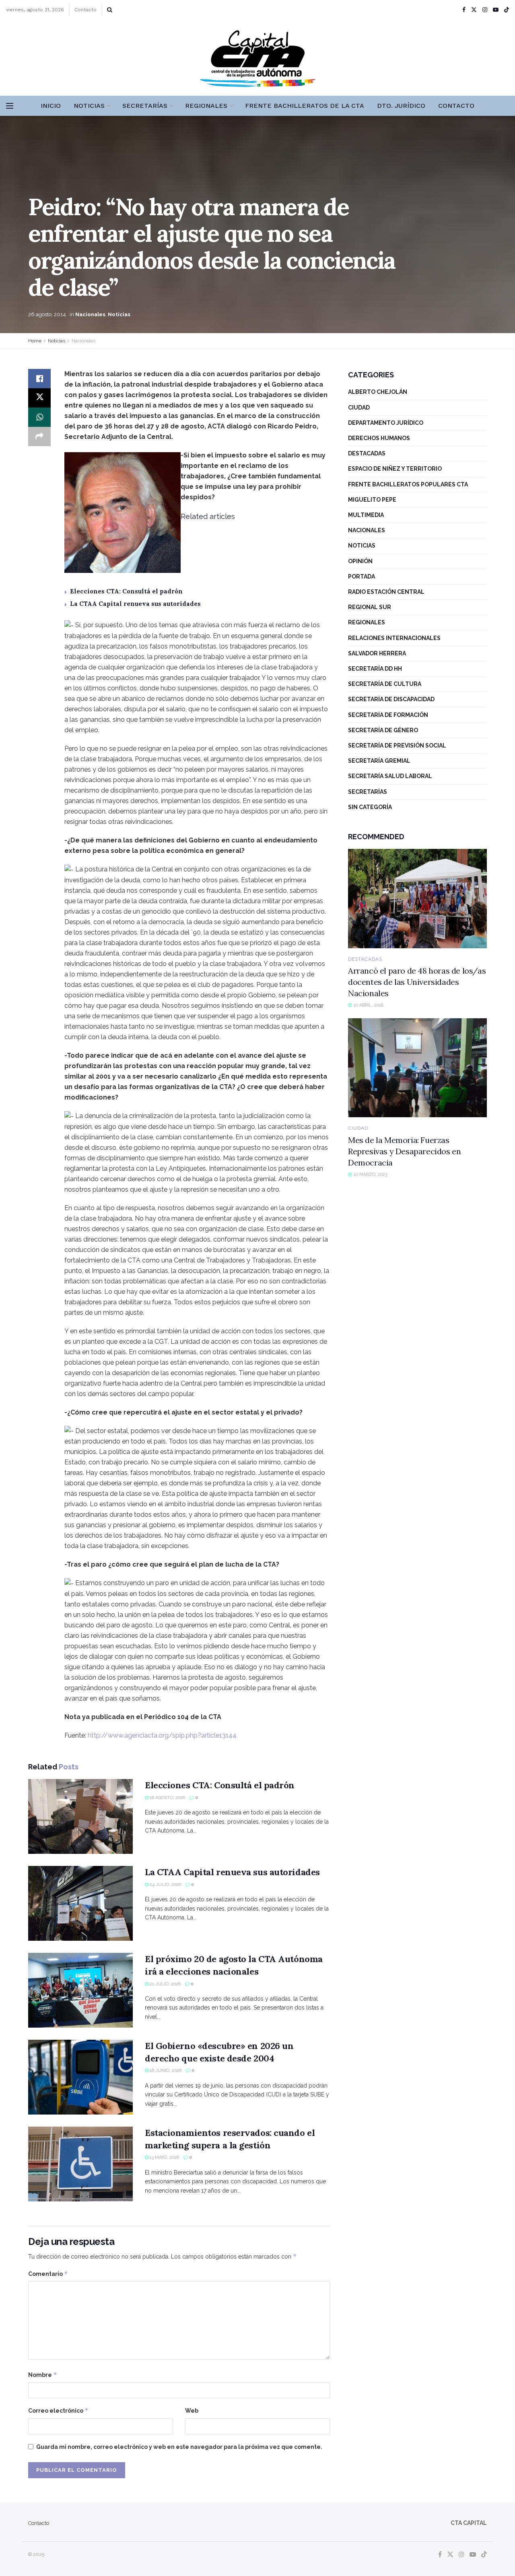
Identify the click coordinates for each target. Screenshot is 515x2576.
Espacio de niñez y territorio (395, 469)
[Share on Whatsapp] (39, 417)
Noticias (89, 106)
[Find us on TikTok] (507, 10)
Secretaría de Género (383, 730)
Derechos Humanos (379, 438)
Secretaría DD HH (375, 669)
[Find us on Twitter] (474, 10)
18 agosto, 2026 (167, 1798)
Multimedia (366, 515)
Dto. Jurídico (401, 106)
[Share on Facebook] (39, 379)
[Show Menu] (10, 106)
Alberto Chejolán (378, 392)
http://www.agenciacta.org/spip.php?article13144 (162, 1735)
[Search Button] (110, 10)
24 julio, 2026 (165, 1885)
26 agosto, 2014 (47, 314)
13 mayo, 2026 (164, 2157)
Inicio (51, 106)
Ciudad (359, 408)
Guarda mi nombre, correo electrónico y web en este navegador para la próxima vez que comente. (179, 2447)
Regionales (206, 106)
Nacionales (90, 314)
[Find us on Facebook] (464, 10)
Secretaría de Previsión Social (397, 745)
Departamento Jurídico (386, 423)
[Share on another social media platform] (39, 437)
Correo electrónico (58, 2410)
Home (35, 341)
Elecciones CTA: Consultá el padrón (126, 591)
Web (192, 2411)
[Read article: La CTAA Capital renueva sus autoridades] (80, 1903)
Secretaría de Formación (388, 715)
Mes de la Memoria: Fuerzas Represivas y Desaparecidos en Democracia (404, 1151)
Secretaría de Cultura (385, 684)
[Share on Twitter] (39, 398)
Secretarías (145, 106)
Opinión (360, 561)
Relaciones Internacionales (394, 638)
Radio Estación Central (386, 592)
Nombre (43, 2375)
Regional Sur (370, 607)
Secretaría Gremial (379, 761)
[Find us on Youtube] (496, 10)
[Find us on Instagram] (485, 10)
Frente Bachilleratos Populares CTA (408, 484)
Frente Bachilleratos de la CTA (305, 106)
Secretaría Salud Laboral (390, 776)
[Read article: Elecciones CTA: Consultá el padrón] (80, 1816)
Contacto (85, 10)
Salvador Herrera (377, 653)
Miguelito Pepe (372, 500)
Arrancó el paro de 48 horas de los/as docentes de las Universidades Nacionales (417, 982)
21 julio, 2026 (165, 1984)
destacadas (367, 453)
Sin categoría (370, 807)
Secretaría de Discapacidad (391, 699)
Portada (362, 577)
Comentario (48, 2274)
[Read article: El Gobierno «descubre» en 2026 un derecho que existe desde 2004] (80, 2077)
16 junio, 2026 (165, 2070)
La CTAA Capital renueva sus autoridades (135, 604)
